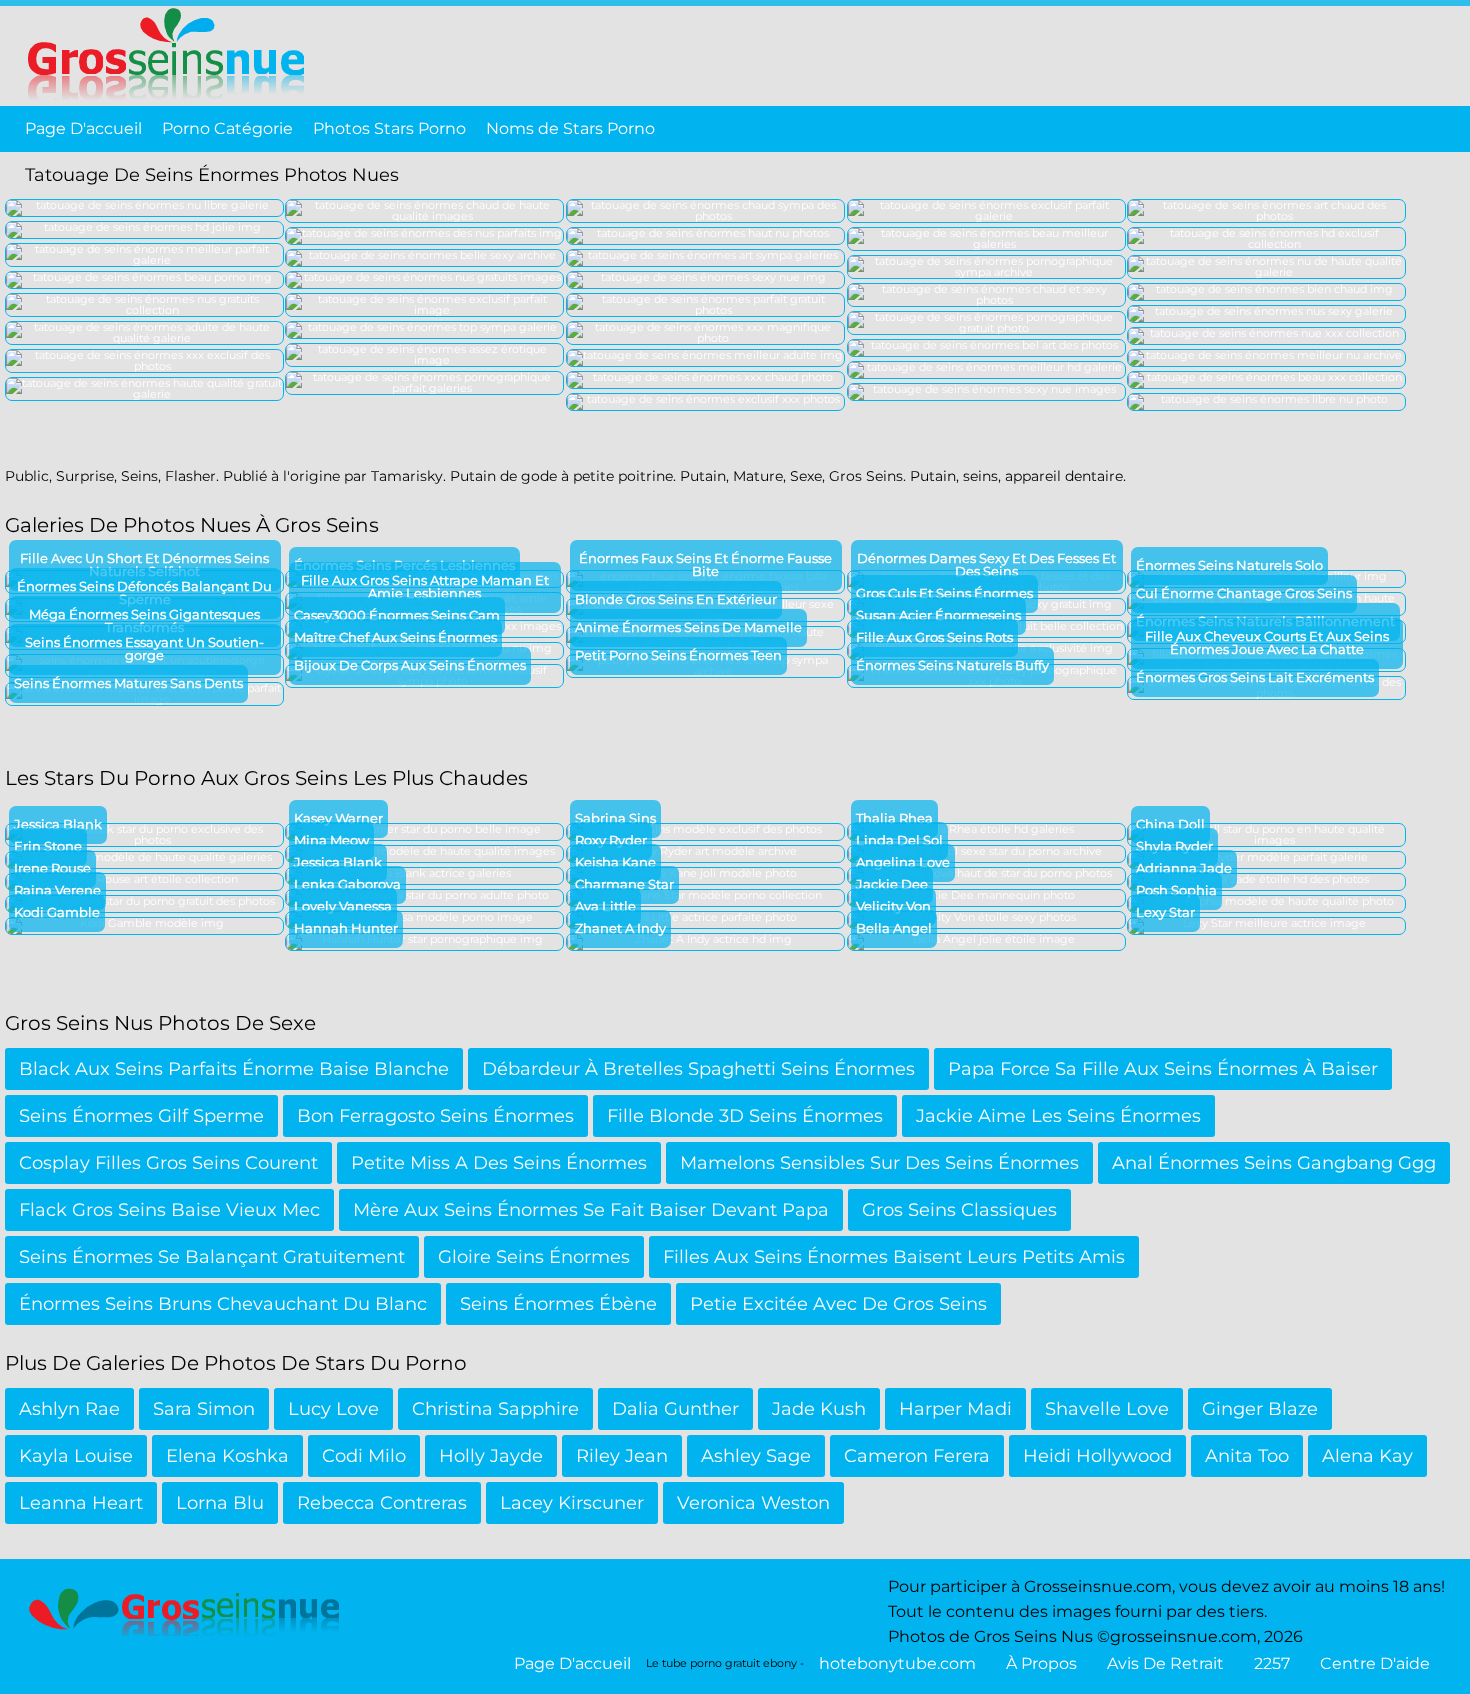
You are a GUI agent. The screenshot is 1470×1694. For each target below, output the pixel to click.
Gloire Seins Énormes (534, 1257)
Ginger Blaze (1260, 1409)
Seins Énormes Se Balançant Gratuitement (212, 1257)
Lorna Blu (220, 1503)
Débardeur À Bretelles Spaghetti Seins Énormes (698, 1069)
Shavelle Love (1107, 1409)
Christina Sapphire (495, 1409)
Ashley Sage (756, 1456)
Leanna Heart (81, 1503)
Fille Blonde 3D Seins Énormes (745, 1116)
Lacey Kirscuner (572, 1503)
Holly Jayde (491, 1456)
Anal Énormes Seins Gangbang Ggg (1274, 1163)
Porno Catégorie (227, 128)
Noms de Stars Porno (570, 128)
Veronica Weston (753, 1503)
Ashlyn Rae (69, 1409)
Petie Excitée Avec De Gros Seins (838, 1304)
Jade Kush (819, 1409)
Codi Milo (364, 1456)
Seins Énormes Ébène (558, 1304)
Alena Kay (1367, 1456)
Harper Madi (955, 1409)
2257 (1272, 1663)
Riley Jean (622, 1456)
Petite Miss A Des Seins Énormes (499, 1163)
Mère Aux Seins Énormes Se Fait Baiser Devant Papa (591, 1210)
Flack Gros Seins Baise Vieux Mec (169, 1210)
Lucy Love (333, 1409)
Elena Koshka (227, 1456)
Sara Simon (204, 1409)
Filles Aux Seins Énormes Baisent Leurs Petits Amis (894, 1257)
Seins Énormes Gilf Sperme (141, 1116)
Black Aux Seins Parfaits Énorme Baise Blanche (234, 1069)
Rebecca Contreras (382, 1503)
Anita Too (1247, 1456)
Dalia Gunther (675, 1409)
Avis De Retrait (1165, 1663)
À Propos (1041, 1663)
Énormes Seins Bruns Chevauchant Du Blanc (223, 1304)
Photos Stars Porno (389, 128)
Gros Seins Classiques (959, 1210)
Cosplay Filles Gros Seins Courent (168, 1163)
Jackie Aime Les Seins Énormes (1058, 1116)
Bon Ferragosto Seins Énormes (435, 1116)
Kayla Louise (76, 1456)
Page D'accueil (83, 128)
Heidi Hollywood (1097, 1456)
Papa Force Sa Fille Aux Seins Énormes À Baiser (1163, 1069)
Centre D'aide (1375, 1663)
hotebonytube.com (897, 1663)
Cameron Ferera (917, 1456)
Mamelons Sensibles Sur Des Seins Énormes (879, 1163)
